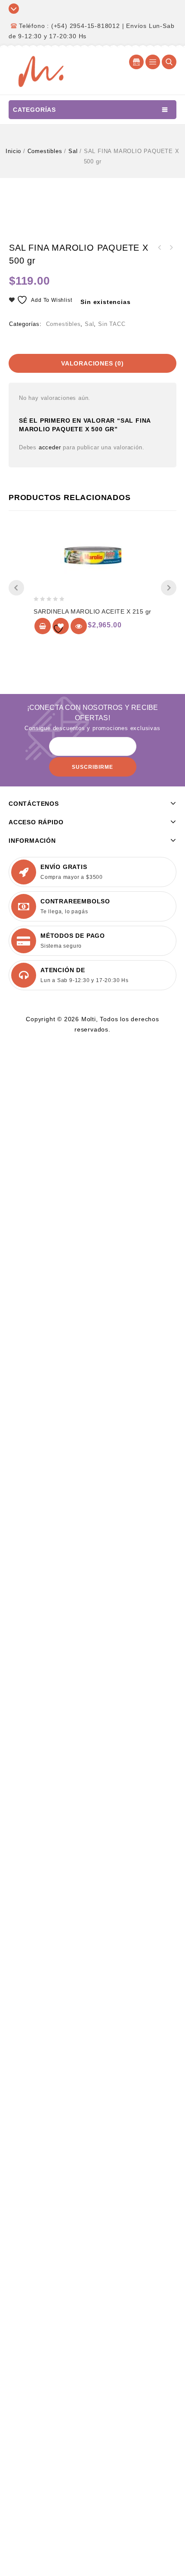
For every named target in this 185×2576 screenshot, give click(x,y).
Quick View (79, 626)
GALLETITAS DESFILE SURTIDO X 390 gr (171, 248)
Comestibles (45, 151)
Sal (73, 151)
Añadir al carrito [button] (43, 626)
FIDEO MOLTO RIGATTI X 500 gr (160, 248)
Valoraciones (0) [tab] (92, 363)
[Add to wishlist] (61, 626)
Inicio (13, 151)
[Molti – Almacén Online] (41, 71)
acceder (50, 447)
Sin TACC (112, 324)
